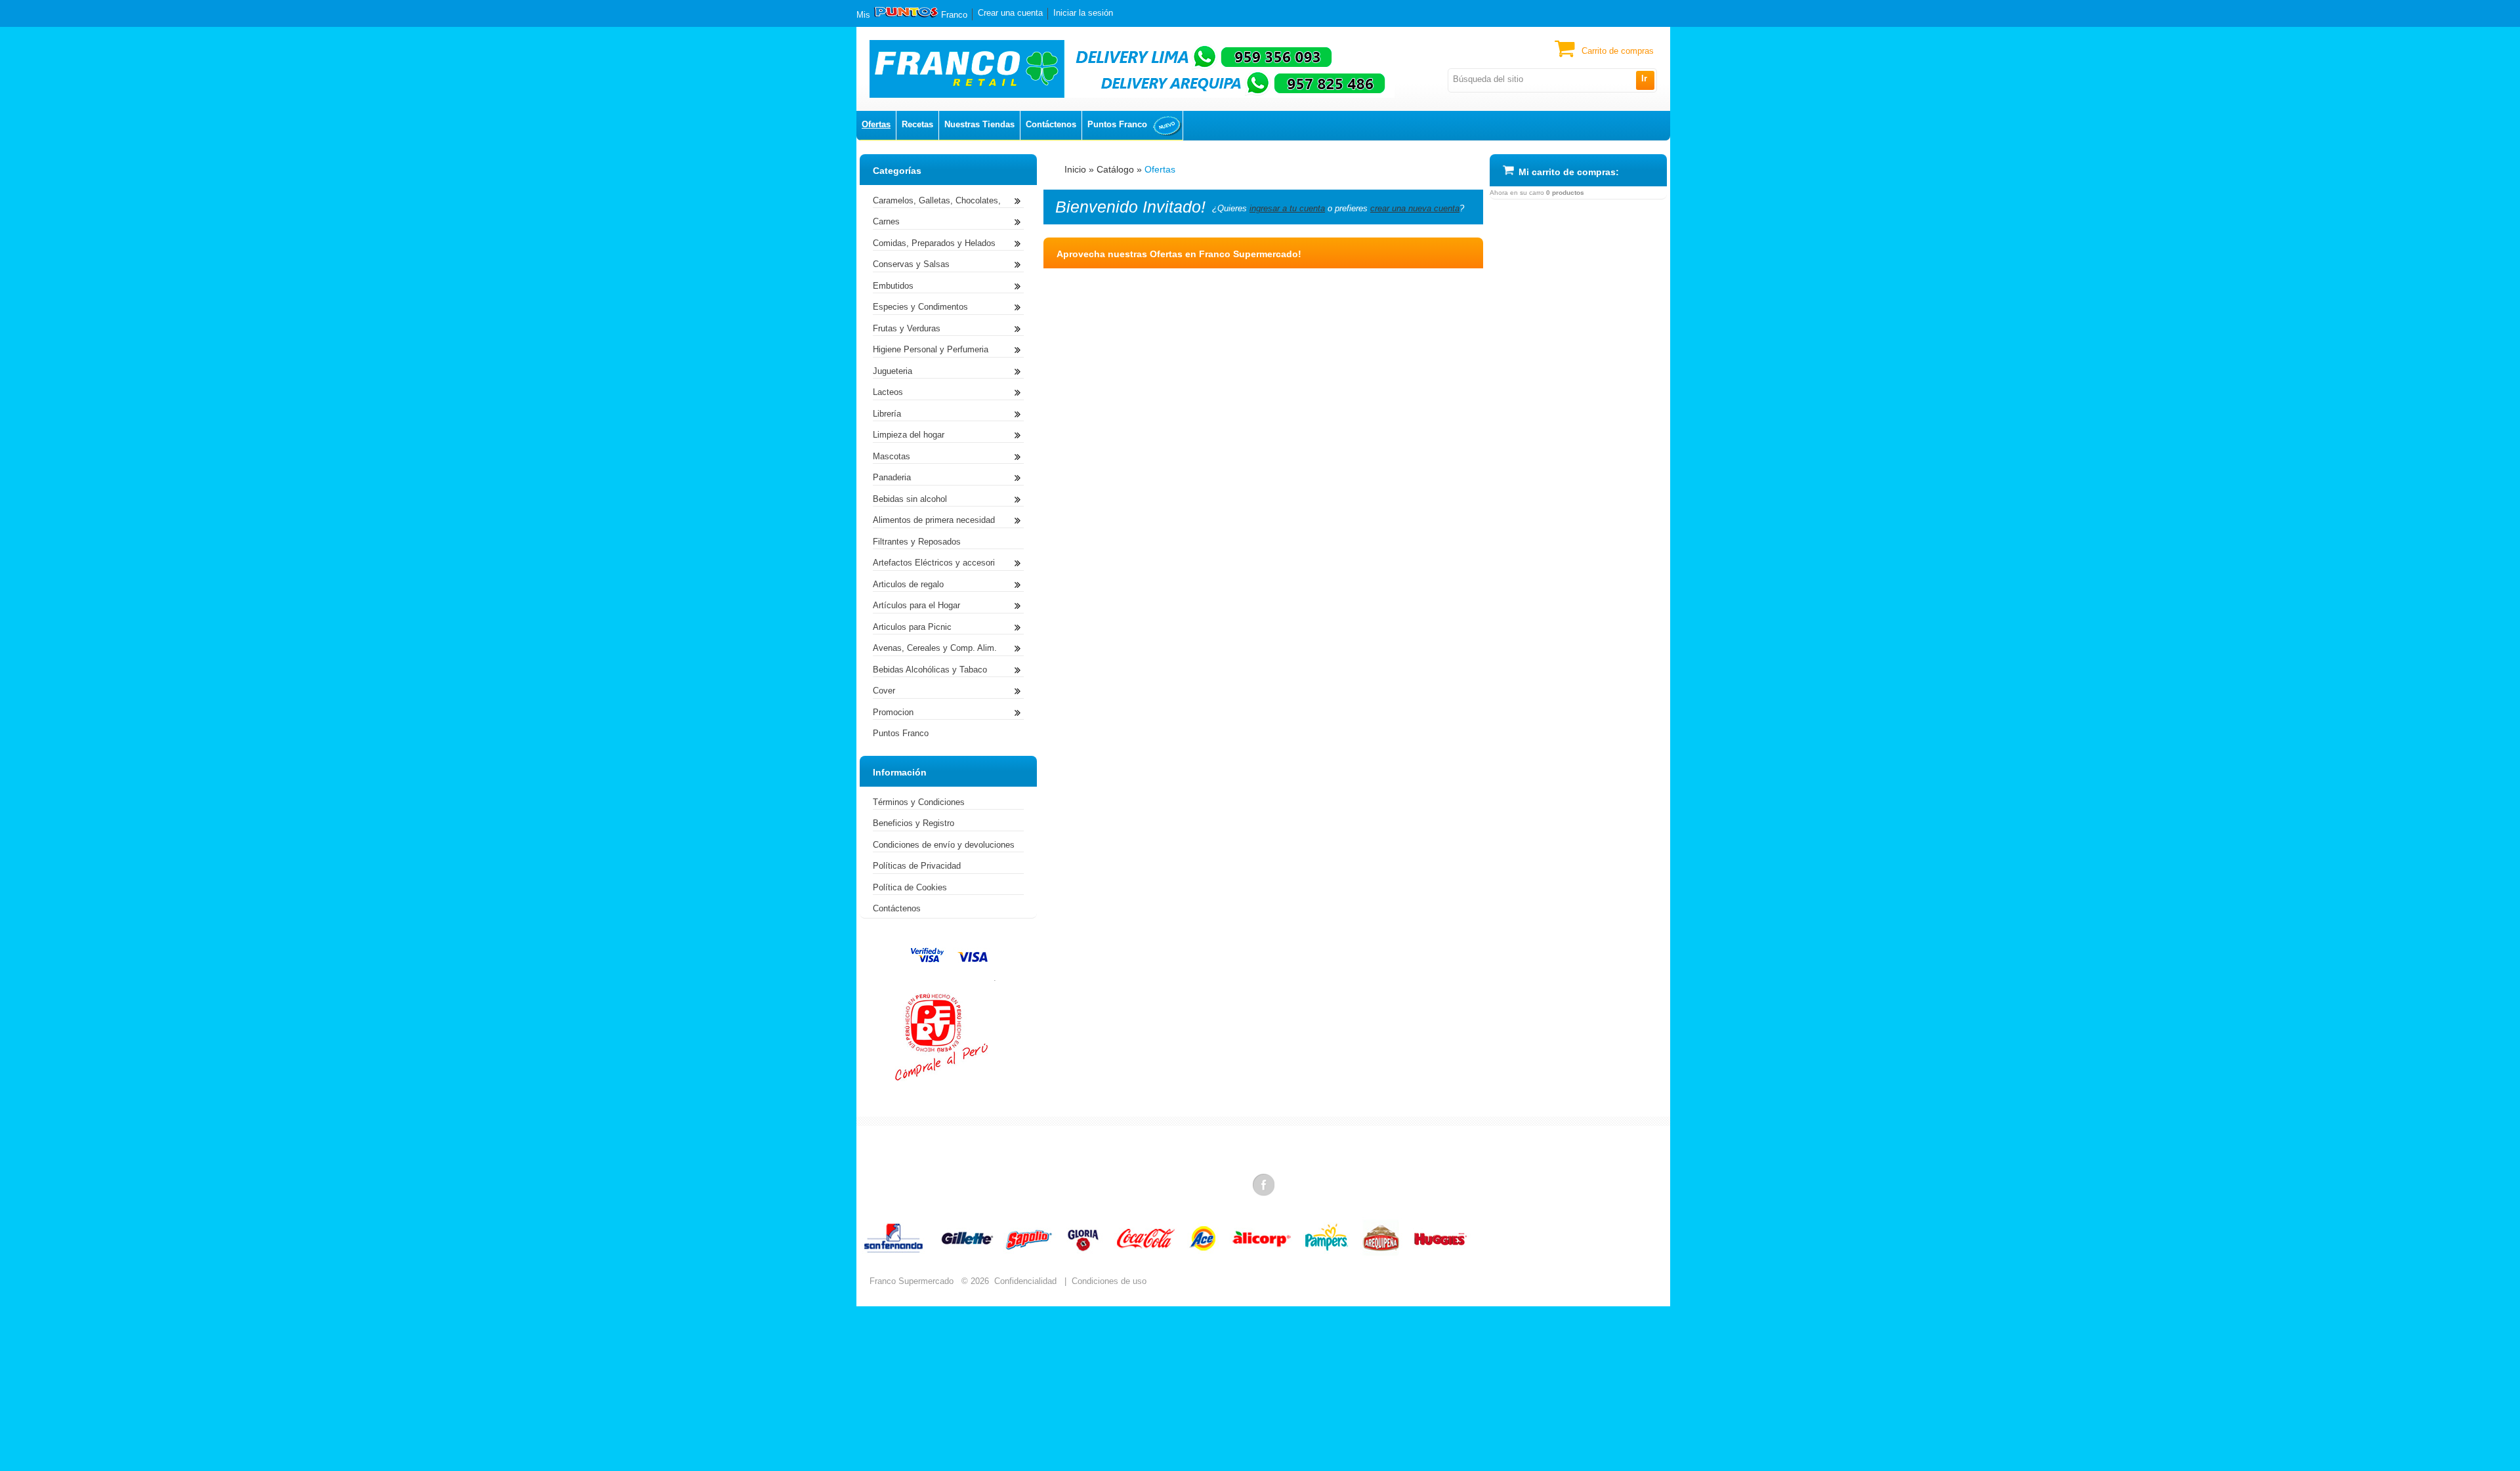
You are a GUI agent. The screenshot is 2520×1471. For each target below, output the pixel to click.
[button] (1645, 80)
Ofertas (876, 124)
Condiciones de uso (1109, 1281)
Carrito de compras (1618, 51)
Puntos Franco (1117, 124)
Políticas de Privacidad (917, 866)
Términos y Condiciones (919, 802)
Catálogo (1115, 169)
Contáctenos (1051, 124)
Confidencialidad (1025, 1281)
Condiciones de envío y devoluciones (944, 845)
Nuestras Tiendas (979, 124)
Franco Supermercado (912, 1281)
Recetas (917, 124)
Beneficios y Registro (913, 823)
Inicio (1075, 169)
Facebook (1265, 1184)
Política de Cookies (910, 887)
